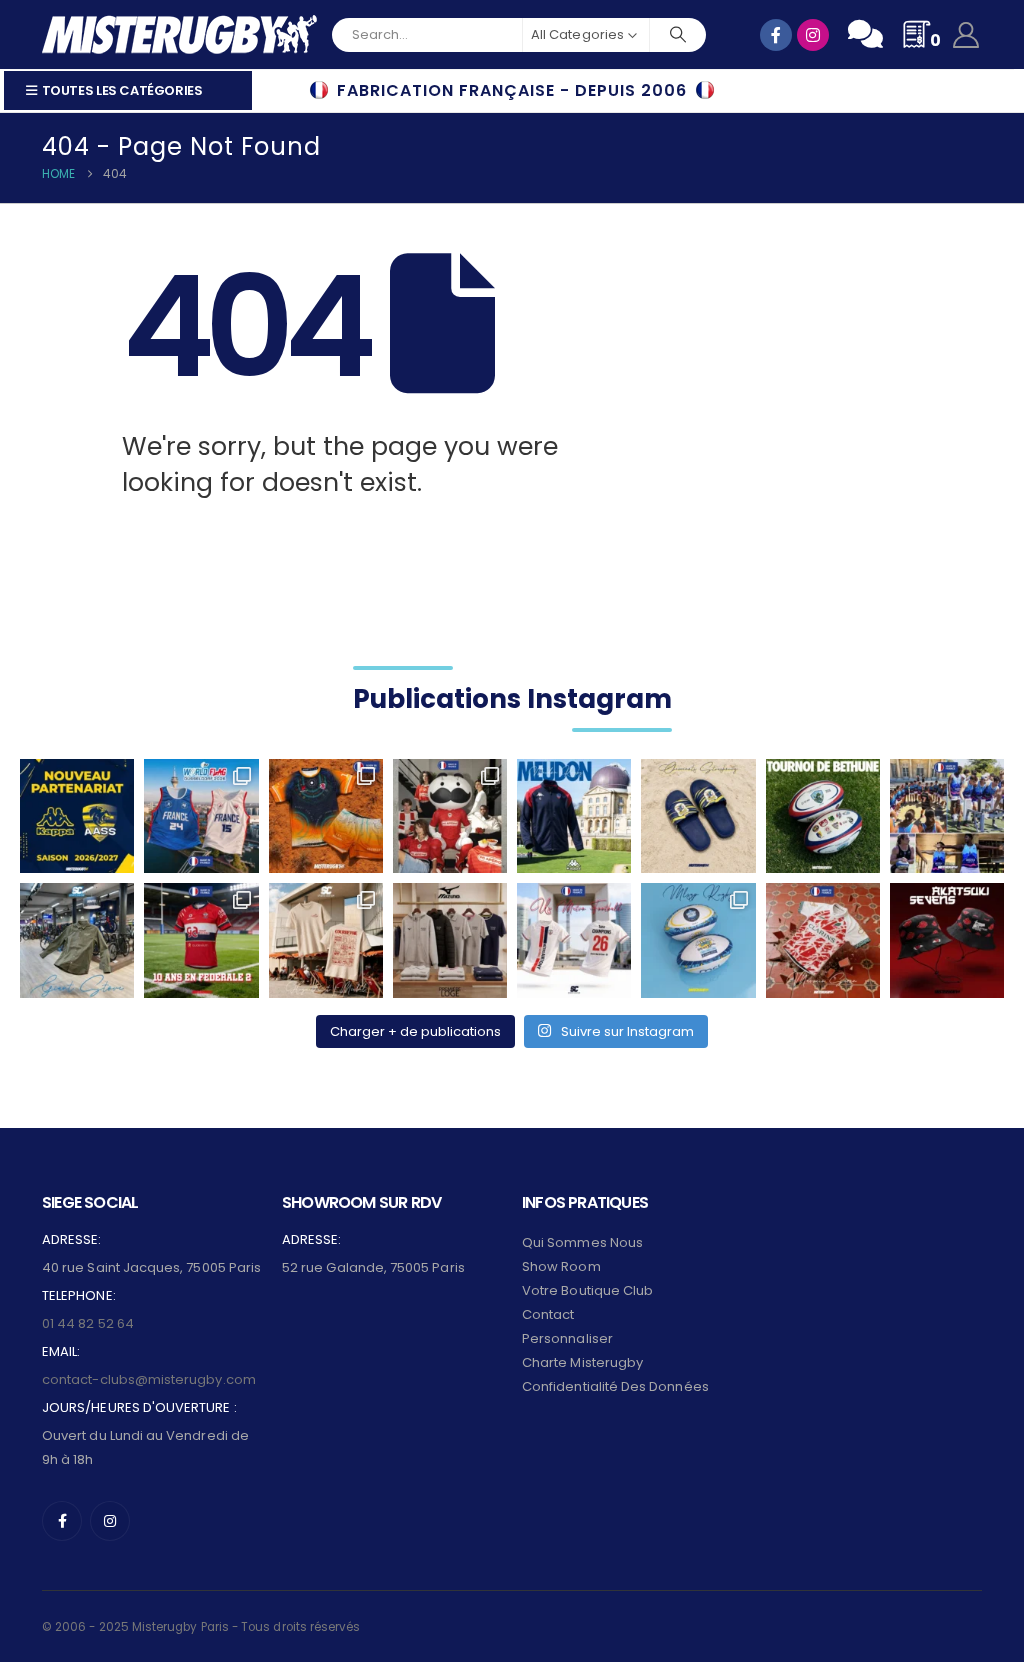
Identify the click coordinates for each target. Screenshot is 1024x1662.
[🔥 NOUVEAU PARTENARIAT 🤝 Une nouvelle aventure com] (77, 816)
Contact (548, 1314)
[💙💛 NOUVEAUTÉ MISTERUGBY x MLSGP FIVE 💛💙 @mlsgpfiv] (698, 940)
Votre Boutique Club (587, 1290)
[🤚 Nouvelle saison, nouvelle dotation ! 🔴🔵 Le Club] (574, 816)
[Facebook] (62, 1521)
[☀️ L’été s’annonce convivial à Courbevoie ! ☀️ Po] (326, 940)
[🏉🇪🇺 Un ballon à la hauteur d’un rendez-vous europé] (823, 816)
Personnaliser (567, 1338)
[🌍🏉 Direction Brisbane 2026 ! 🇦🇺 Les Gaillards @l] (326, 816)
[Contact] (865, 34)
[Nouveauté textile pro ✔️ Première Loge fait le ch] (450, 940)
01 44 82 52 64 (88, 1323)
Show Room (561, 1266)
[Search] (678, 35)
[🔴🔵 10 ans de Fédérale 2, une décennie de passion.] (201, 940)
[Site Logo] (179, 34)
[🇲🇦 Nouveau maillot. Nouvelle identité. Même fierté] (823, 940)
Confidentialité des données (615, 1386)
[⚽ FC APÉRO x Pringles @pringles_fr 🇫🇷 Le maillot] (450, 816)
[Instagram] (110, 1521)
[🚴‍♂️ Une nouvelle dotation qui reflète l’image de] (77, 940)
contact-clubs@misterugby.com (149, 1379)
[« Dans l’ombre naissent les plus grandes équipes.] (947, 940)
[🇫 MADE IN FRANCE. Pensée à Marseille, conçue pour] (947, 816)
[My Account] (966, 35)
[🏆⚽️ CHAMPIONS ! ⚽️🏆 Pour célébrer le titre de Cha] (574, 940)
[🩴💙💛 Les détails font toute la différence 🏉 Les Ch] (698, 816)
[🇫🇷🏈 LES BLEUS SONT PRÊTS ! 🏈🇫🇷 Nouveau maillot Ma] (201, 816)
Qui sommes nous (582, 1242)
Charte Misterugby (582, 1362)
